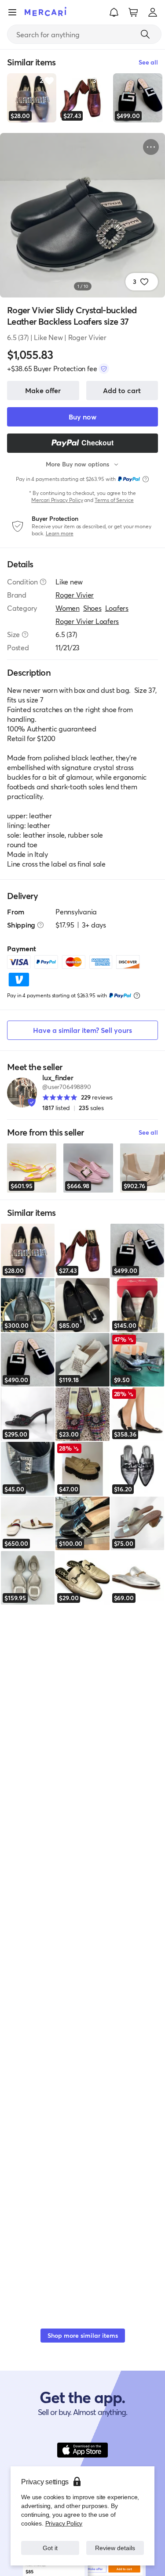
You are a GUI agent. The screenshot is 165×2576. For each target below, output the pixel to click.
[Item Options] (151, 147)
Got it (50, 2548)
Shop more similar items (83, 2335)
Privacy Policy (63, 2523)
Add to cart (122, 390)
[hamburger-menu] (12, 12)
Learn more (60, 533)
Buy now (82, 417)
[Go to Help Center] (43, 582)
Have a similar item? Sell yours (82, 1030)
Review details (115, 2548)
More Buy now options (77, 464)
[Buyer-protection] (104, 369)
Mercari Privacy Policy (57, 500)
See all (148, 1132)
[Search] (145, 34)
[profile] (153, 12)
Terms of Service (114, 500)
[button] (114, 12)
